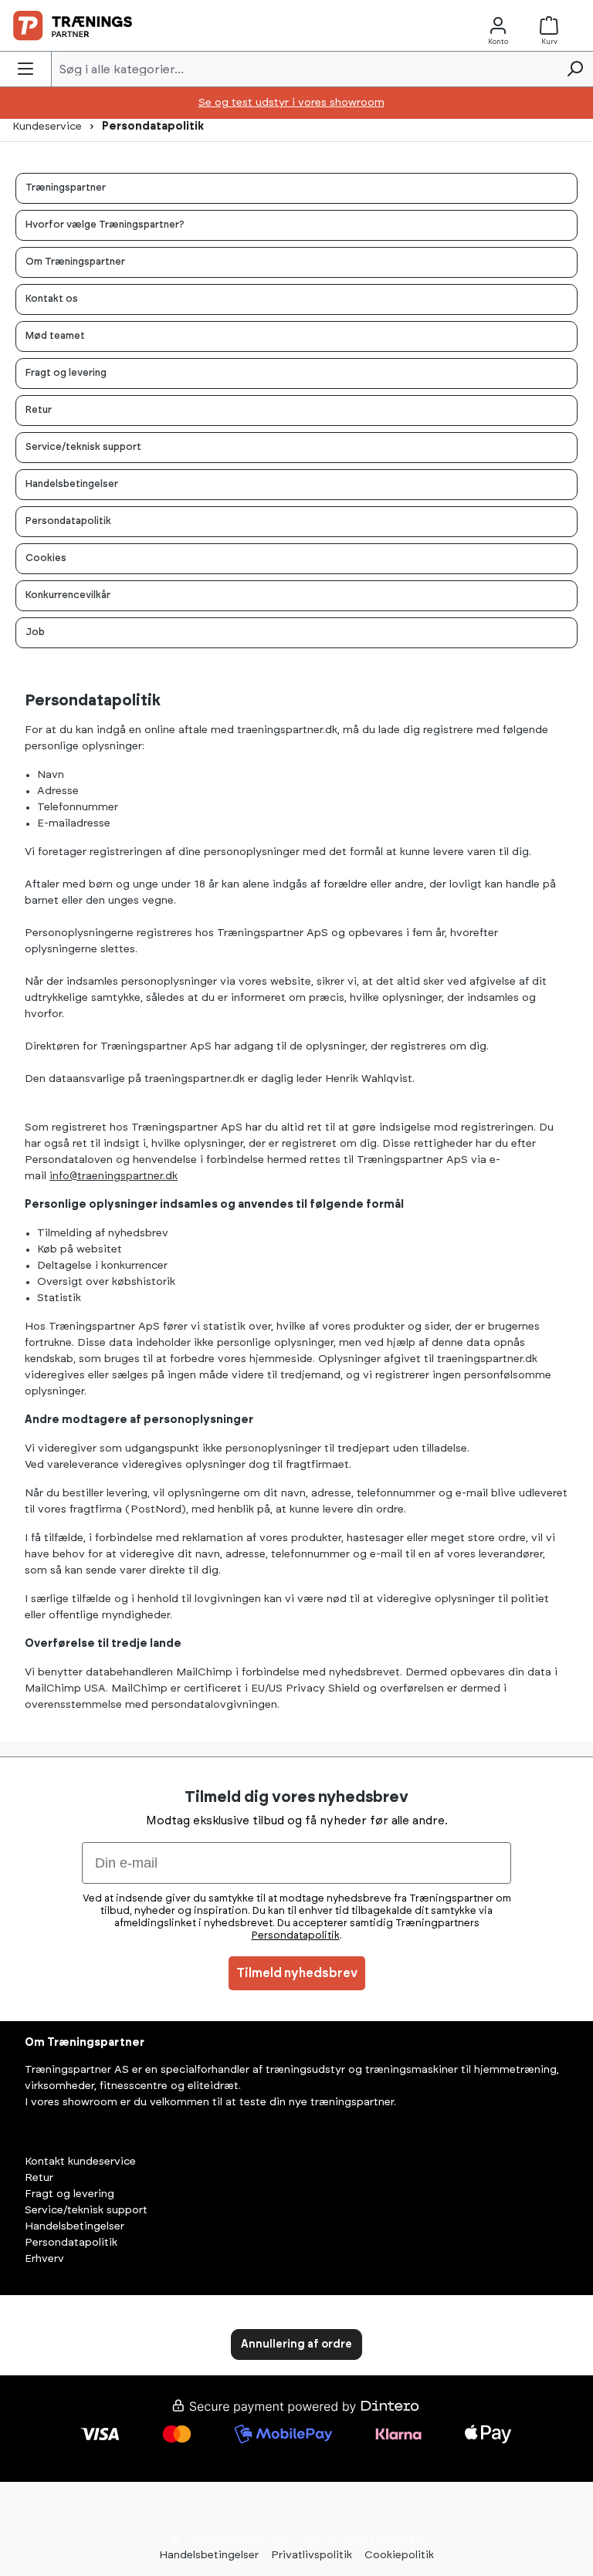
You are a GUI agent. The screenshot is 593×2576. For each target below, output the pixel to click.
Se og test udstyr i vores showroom (291, 103)
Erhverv (44, 2259)
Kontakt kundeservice (80, 2162)
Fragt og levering (69, 2194)
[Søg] (574, 69)
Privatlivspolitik (312, 2555)
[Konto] (498, 26)
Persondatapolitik (71, 2243)
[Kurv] (552, 26)
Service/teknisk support (86, 2210)
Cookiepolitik (399, 2555)
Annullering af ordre (296, 2344)
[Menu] (25, 69)
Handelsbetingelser (75, 2226)
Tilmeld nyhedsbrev (297, 1973)
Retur (39, 2178)
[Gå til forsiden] (73, 25)
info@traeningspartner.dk (114, 1176)
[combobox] (304, 69)
